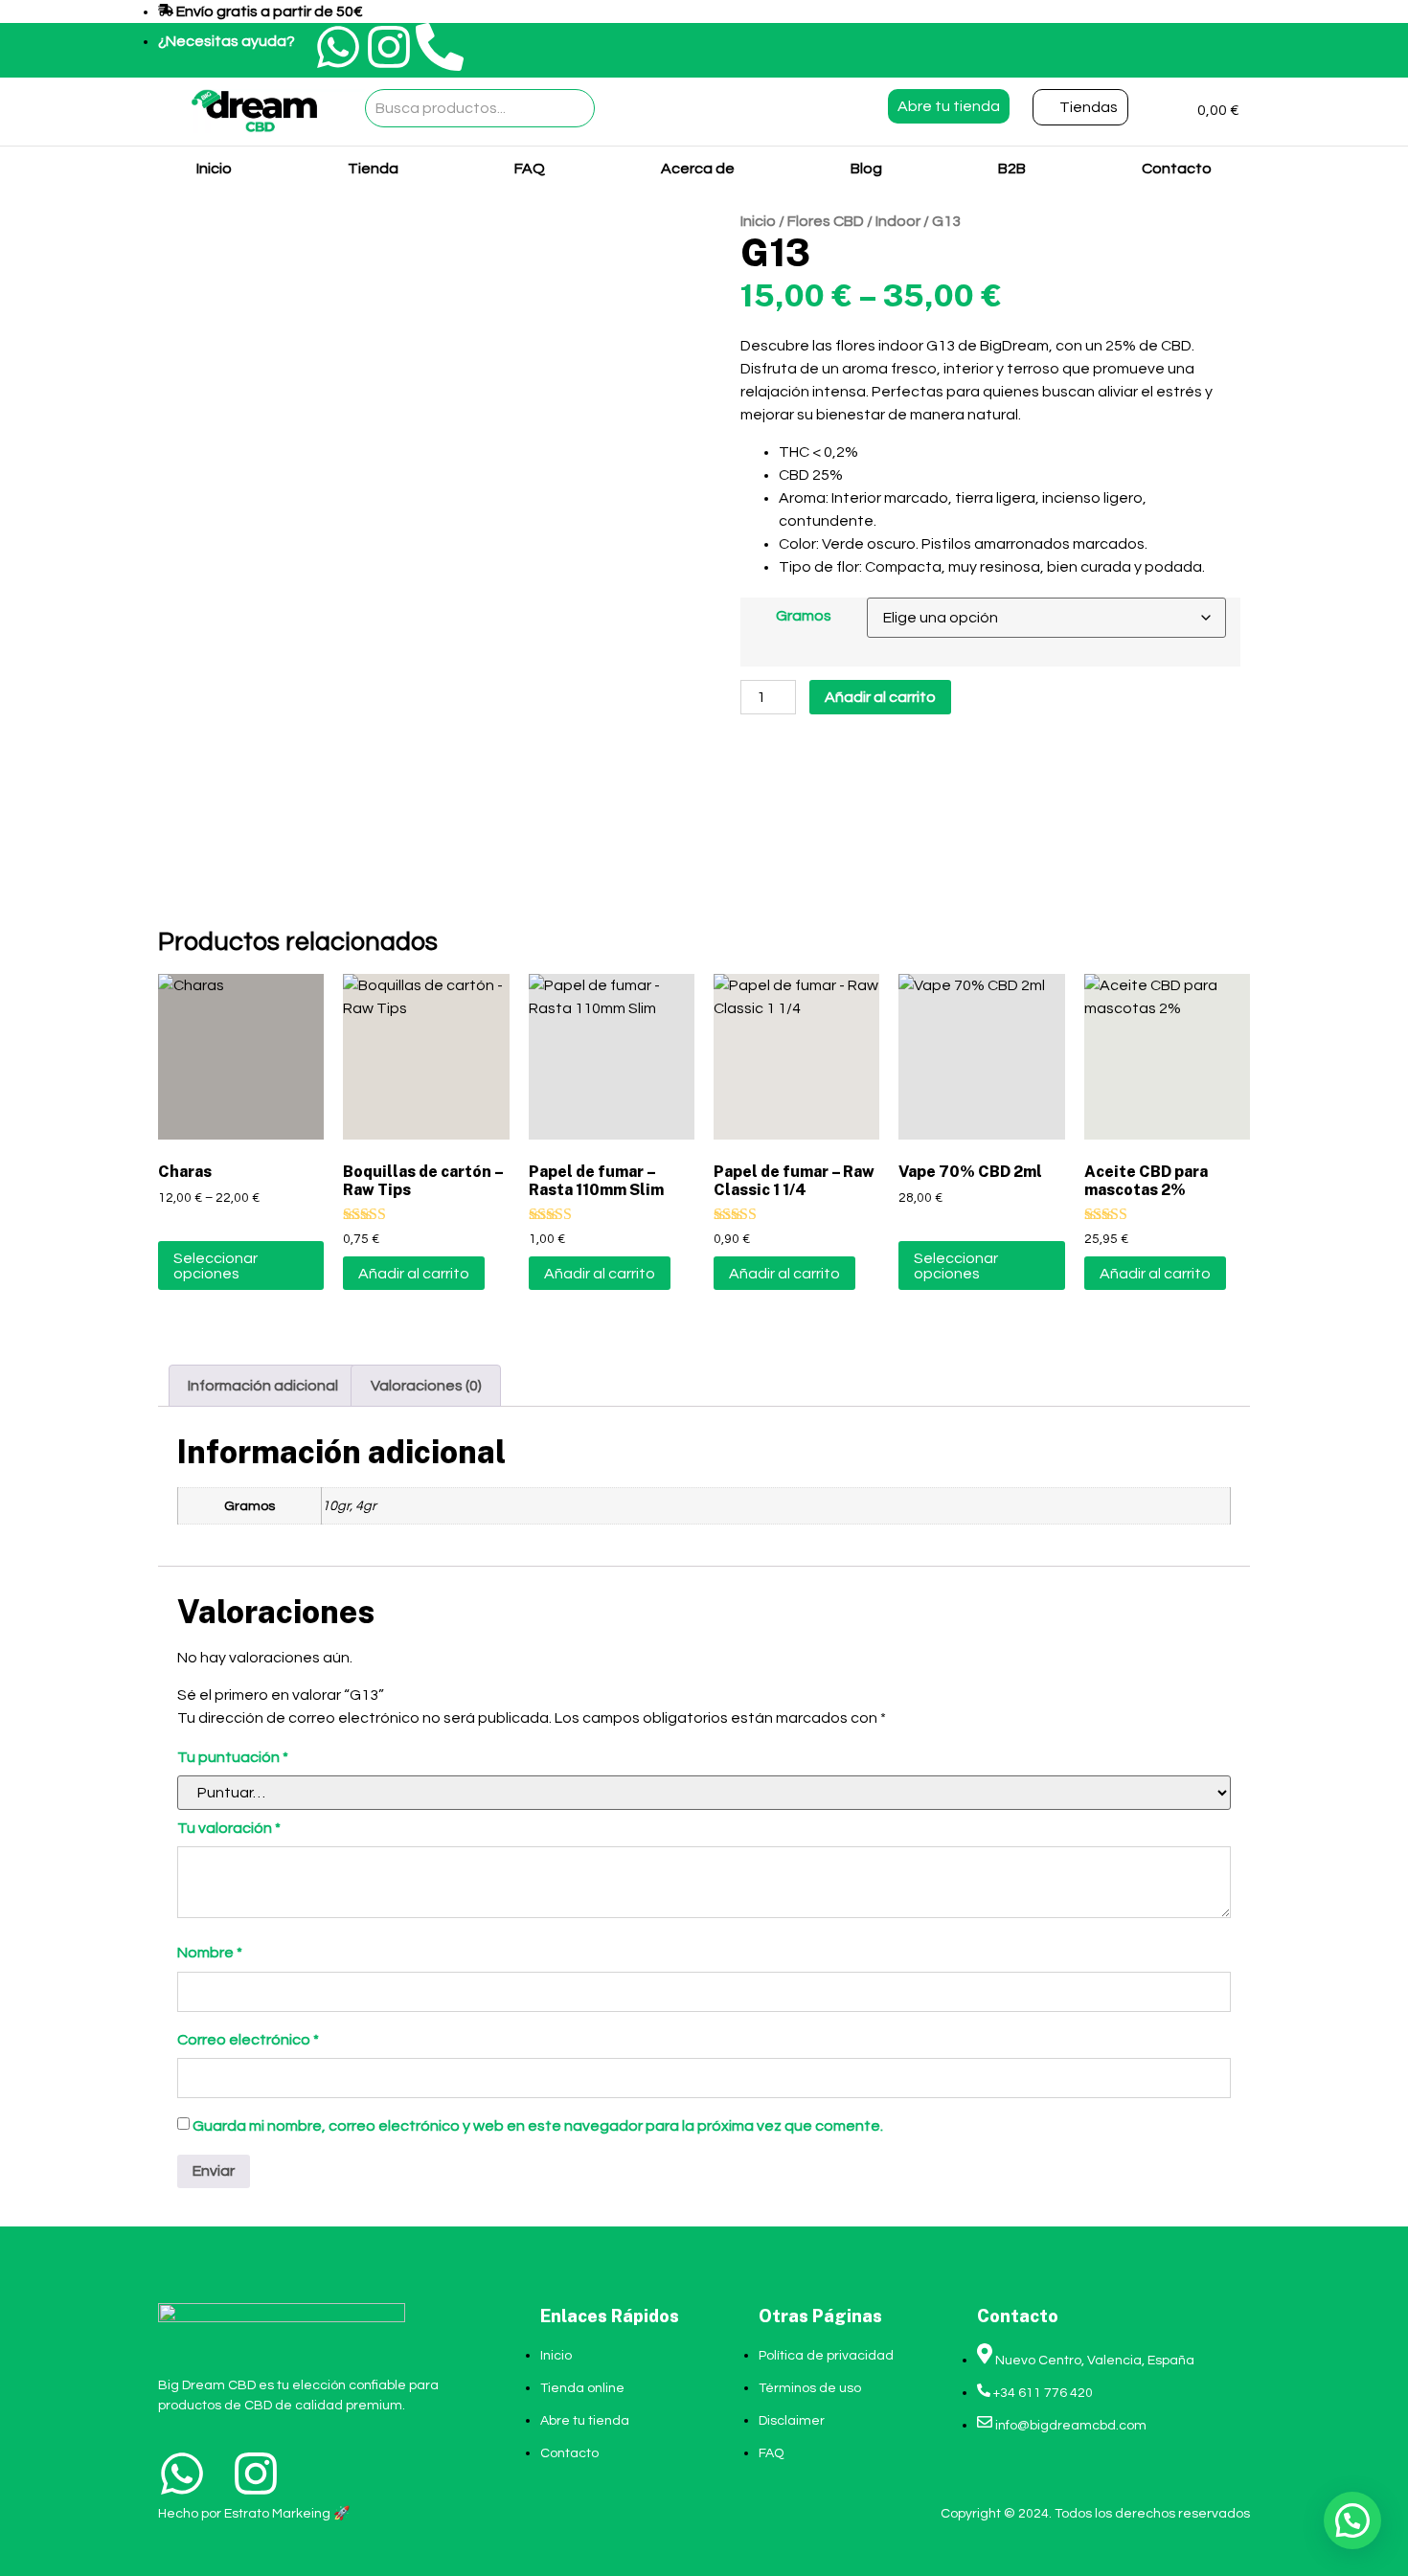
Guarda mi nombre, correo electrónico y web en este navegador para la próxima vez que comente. (538, 2126)
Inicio (214, 169)
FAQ (530, 169)
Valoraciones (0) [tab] (426, 1386)
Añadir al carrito (880, 697)
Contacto (1177, 169)
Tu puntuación (233, 1757)
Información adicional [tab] (263, 1386)
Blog (866, 169)
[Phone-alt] (440, 47)
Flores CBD (826, 221)
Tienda (373, 169)
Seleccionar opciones (216, 1266)
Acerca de (698, 169)
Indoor (898, 221)
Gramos (804, 616)
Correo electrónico (248, 2040)
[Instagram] (389, 47)
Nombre (210, 1953)
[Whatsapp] (338, 47)
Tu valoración (229, 1828)
